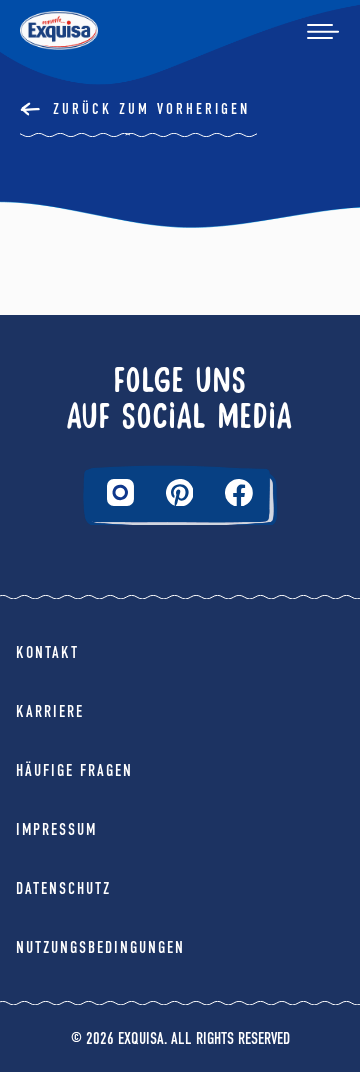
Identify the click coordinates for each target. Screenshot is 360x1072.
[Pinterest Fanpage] (180, 493)
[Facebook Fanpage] (239, 493)
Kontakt (47, 652)
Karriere (50, 711)
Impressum (56, 829)
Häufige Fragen (74, 770)
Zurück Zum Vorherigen (151, 109)
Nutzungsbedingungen (100, 947)
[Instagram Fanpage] (120, 492)
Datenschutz (63, 888)
